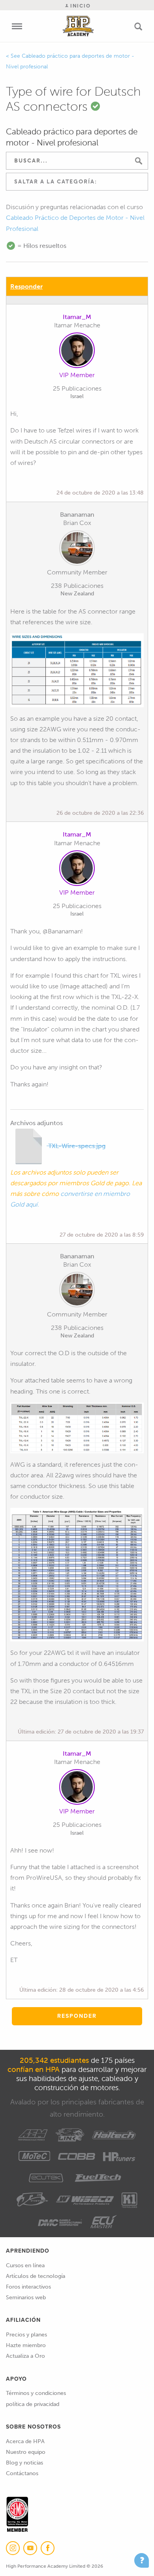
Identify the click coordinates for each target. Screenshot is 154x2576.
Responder (26, 286)
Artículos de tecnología (36, 2276)
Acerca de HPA (25, 2441)
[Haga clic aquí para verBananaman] (77, 550)
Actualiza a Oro (25, 2356)
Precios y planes (26, 2335)
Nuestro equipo (26, 2452)
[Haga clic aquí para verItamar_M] (77, 352)
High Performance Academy (78, 26)
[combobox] (77, 182)
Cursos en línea (25, 2265)
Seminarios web (26, 2297)
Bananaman (77, 515)
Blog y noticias (24, 2463)
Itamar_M (77, 317)
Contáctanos (22, 2473)
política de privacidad (33, 2404)
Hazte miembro (26, 2345)
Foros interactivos (28, 2287)
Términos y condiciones (36, 2393)
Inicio (80, 6)
